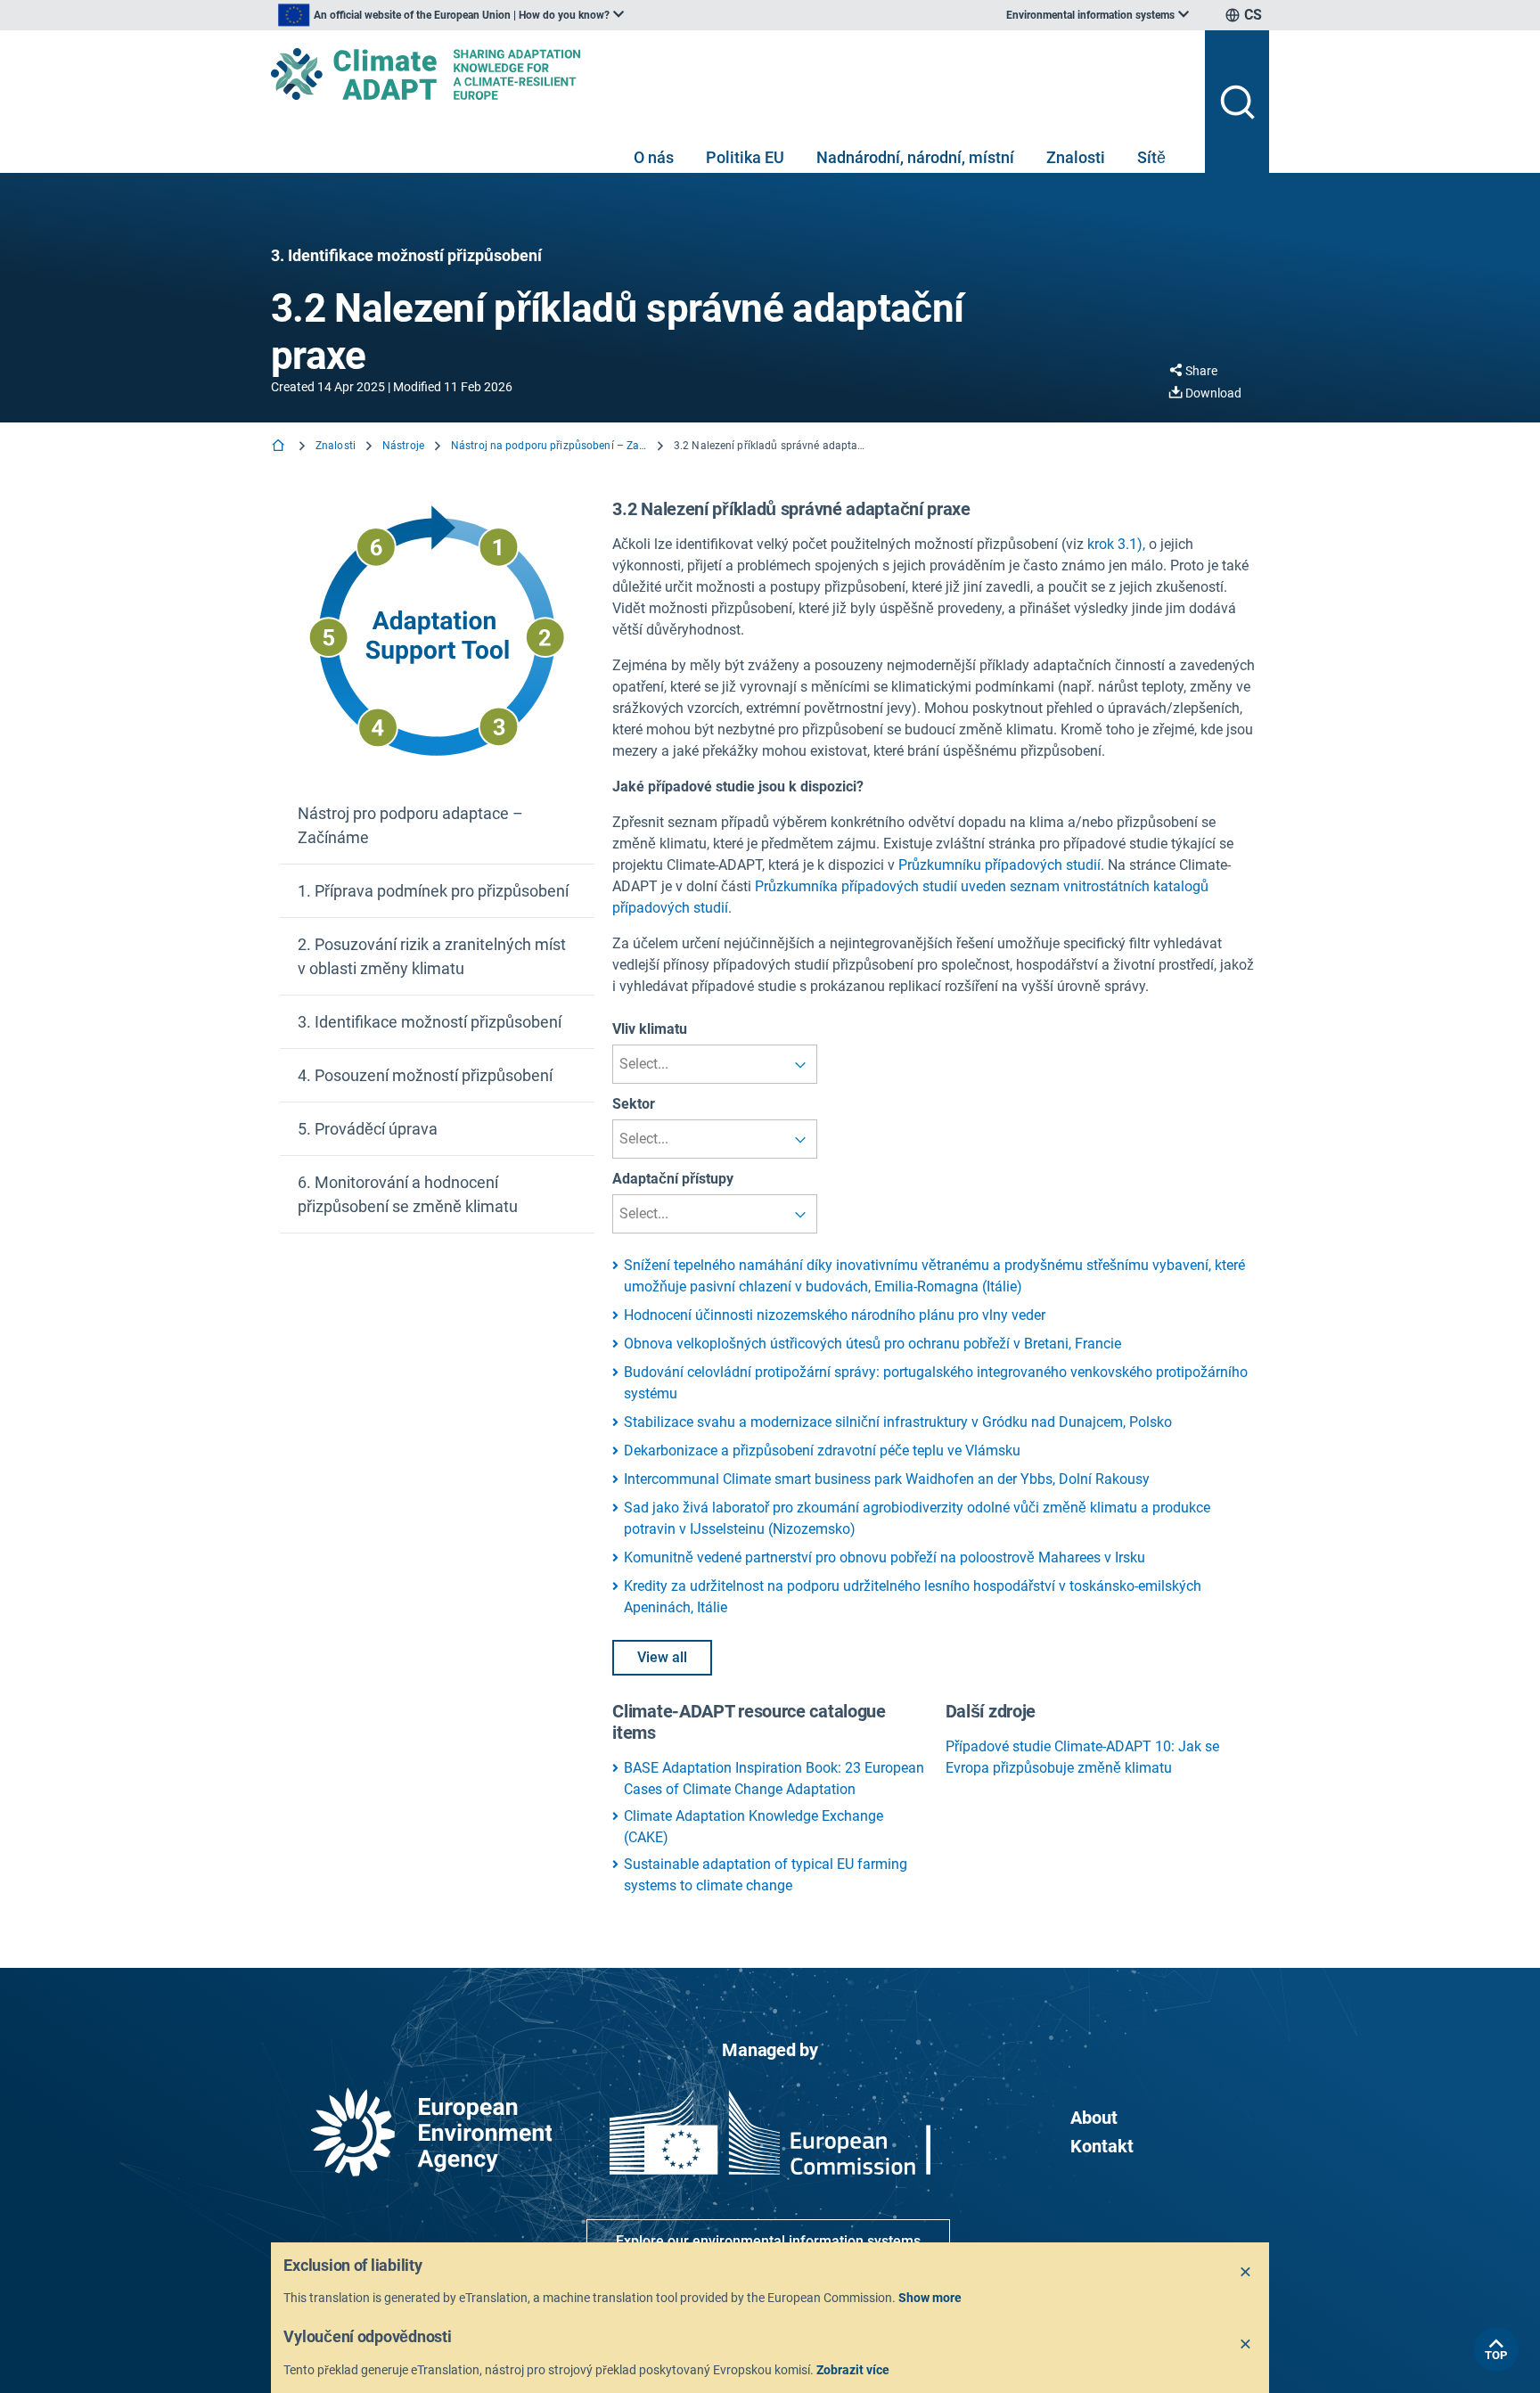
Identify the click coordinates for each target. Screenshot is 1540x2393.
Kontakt (1102, 2146)
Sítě (1151, 157)
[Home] (280, 447)
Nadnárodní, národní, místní (915, 157)
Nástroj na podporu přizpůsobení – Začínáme (549, 446)
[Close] (1246, 2273)
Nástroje (403, 446)
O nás (654, 157)
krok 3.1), (1116, 544)
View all (662, 1657)
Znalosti (1076, 157)
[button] (437, 826)
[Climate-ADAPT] (731, 74)
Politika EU (745, 157)
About (1094, 2118)
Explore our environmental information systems (768, 2241)
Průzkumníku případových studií (999, 865)
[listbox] (451, 15)
